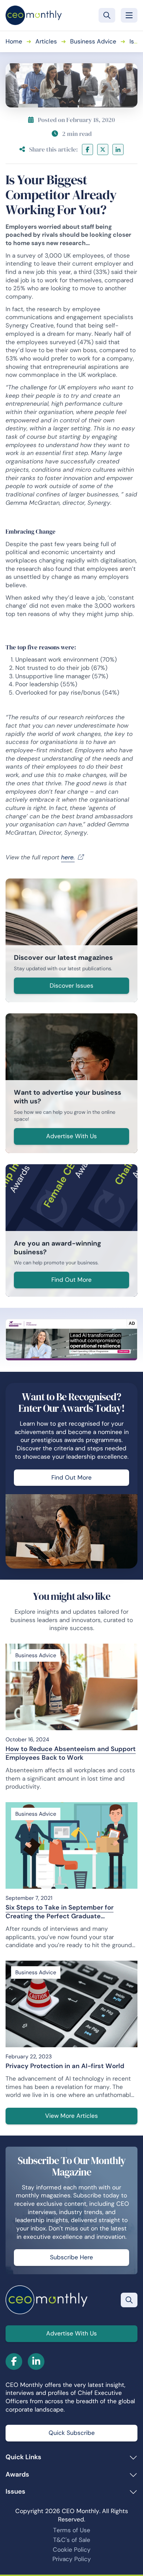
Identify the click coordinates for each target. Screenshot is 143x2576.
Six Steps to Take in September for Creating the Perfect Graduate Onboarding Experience (60, 1912)
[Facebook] (87, 149)
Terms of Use (72, 2530)
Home (14, 41)
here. (68, 857)
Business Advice (93, 41)
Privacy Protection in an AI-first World (65, 2066)
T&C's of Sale (72, 2540)
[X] (103, 149)
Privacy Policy (72, 2559)
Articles (46, 41)
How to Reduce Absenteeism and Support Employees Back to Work (71, 1753)
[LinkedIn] (118, 149)
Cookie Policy (72, 2550)
